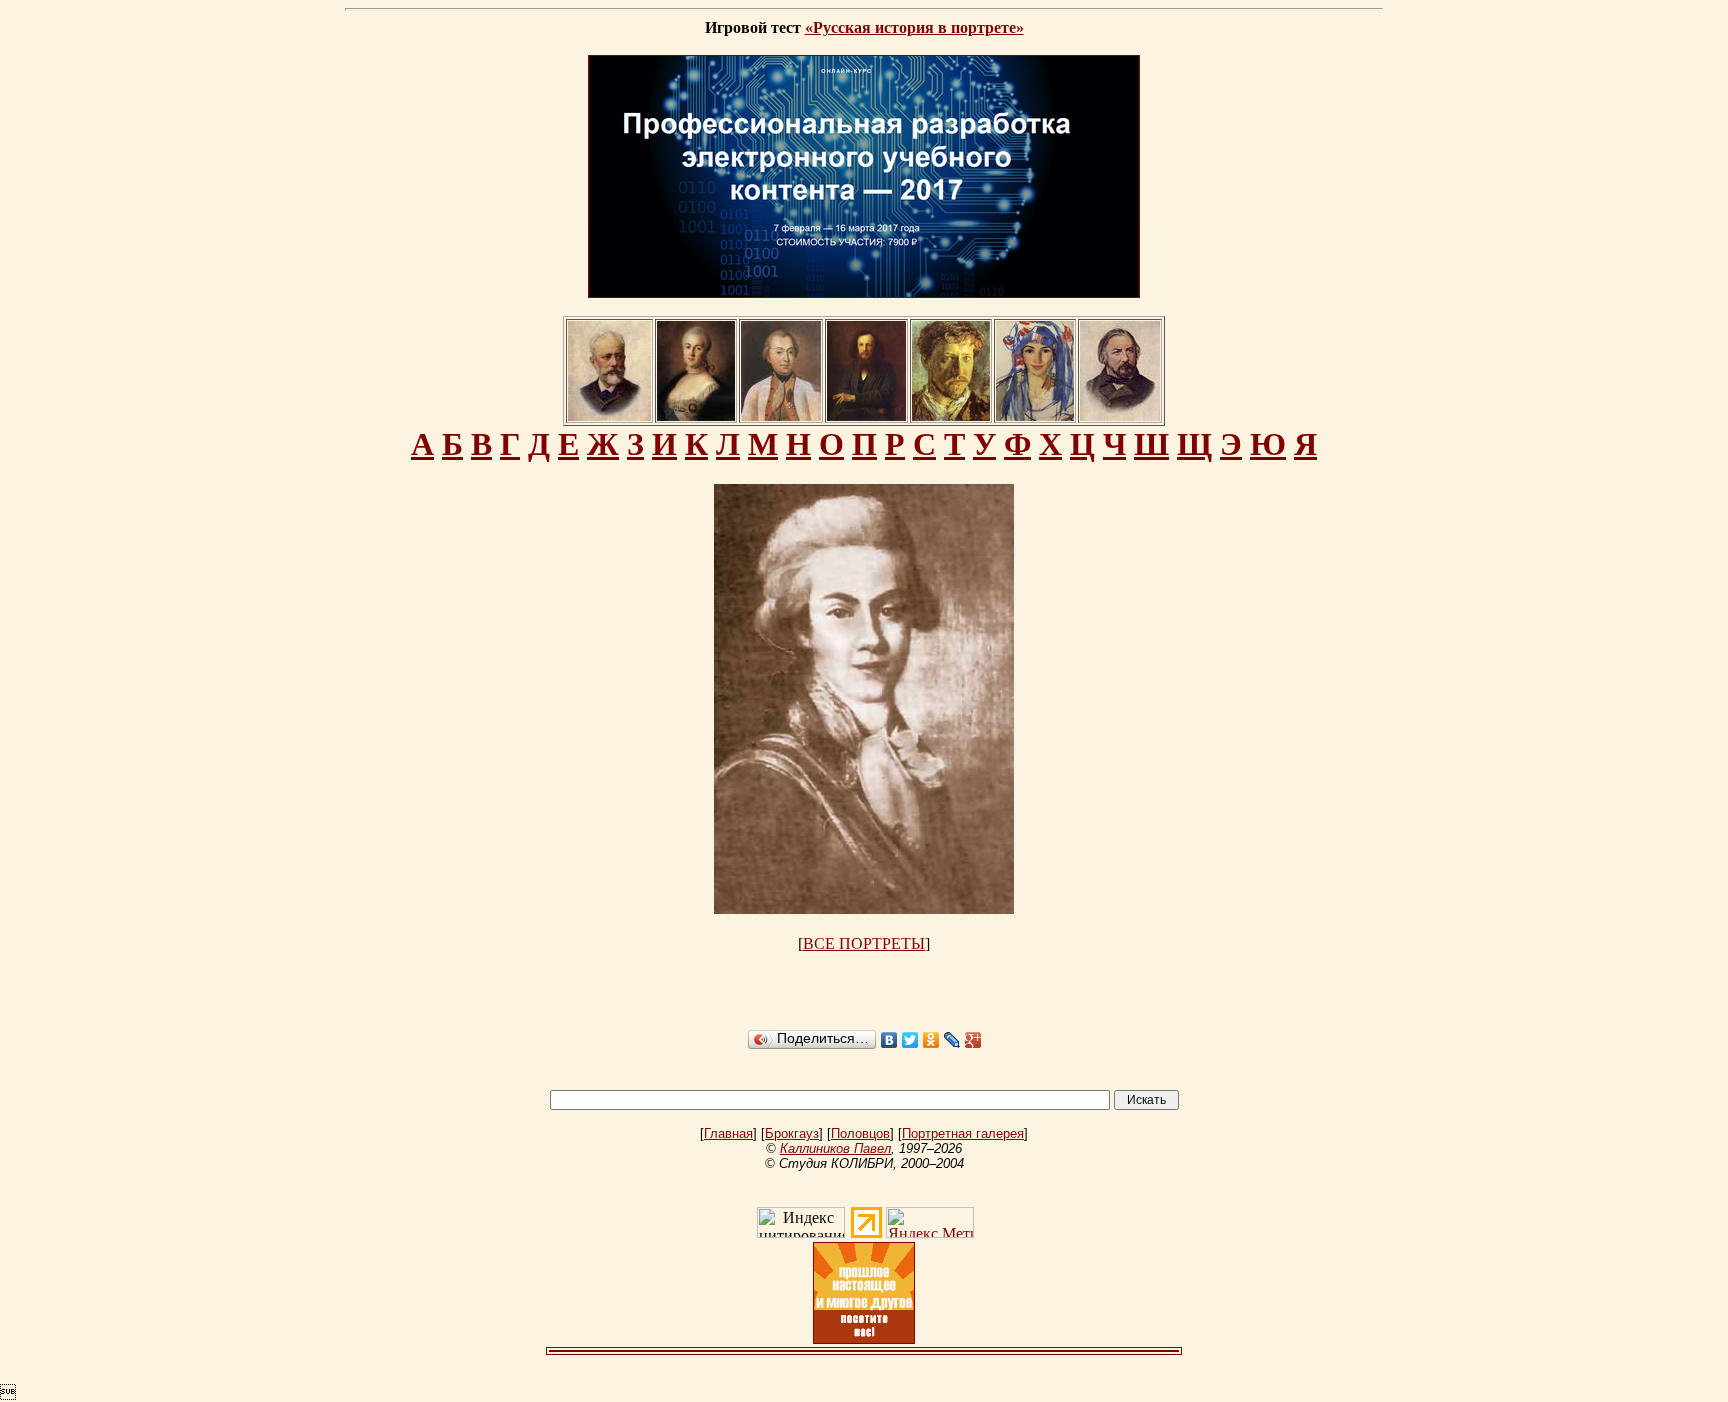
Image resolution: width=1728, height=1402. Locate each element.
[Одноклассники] (931, 1040)
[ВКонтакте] (889, 1040)
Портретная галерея (963, 1133)
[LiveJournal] (952, 1040)
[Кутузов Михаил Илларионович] (781, 415)
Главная (728, 1133)
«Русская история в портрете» (914, 27)
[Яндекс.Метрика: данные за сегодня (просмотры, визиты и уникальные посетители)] (930, 1222)
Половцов (860, 1133)
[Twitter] (910, 1040)
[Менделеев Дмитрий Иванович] (866, 415)
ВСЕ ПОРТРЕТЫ (864, 943)
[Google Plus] (973, 1040)
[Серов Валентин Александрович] (951, 415)
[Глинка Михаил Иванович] (1120, 415)
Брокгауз (792, 1133)
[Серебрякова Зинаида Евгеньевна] (1035, 415)
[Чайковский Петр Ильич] (609, 415)
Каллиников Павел (835, 1148)
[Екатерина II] (696, 415)
